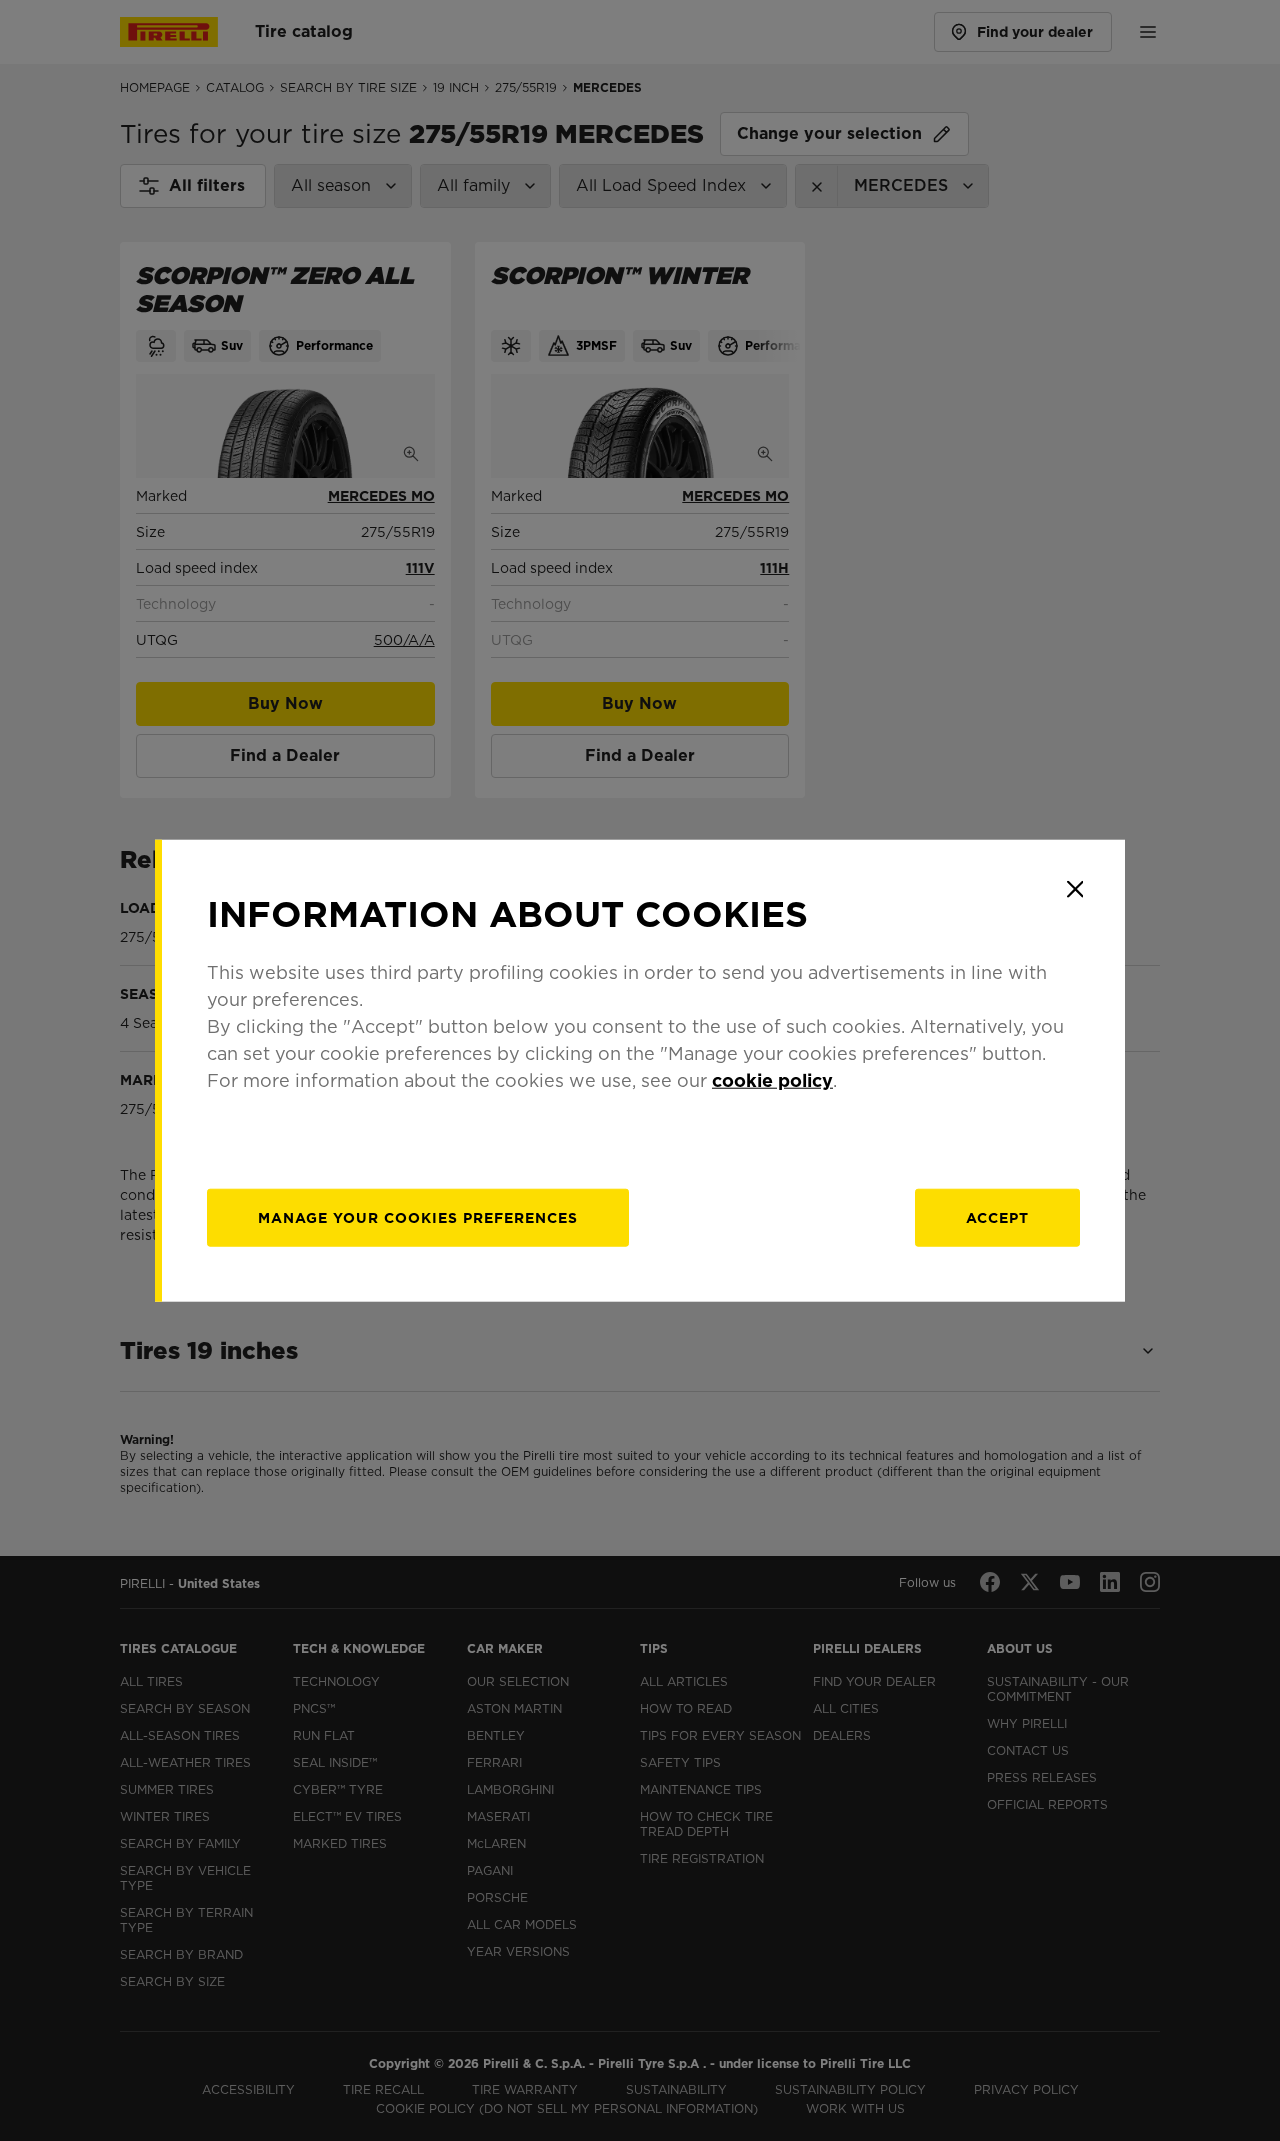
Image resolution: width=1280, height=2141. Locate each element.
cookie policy (772, 1080)
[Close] (1075, 889)
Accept (997, 1218)
